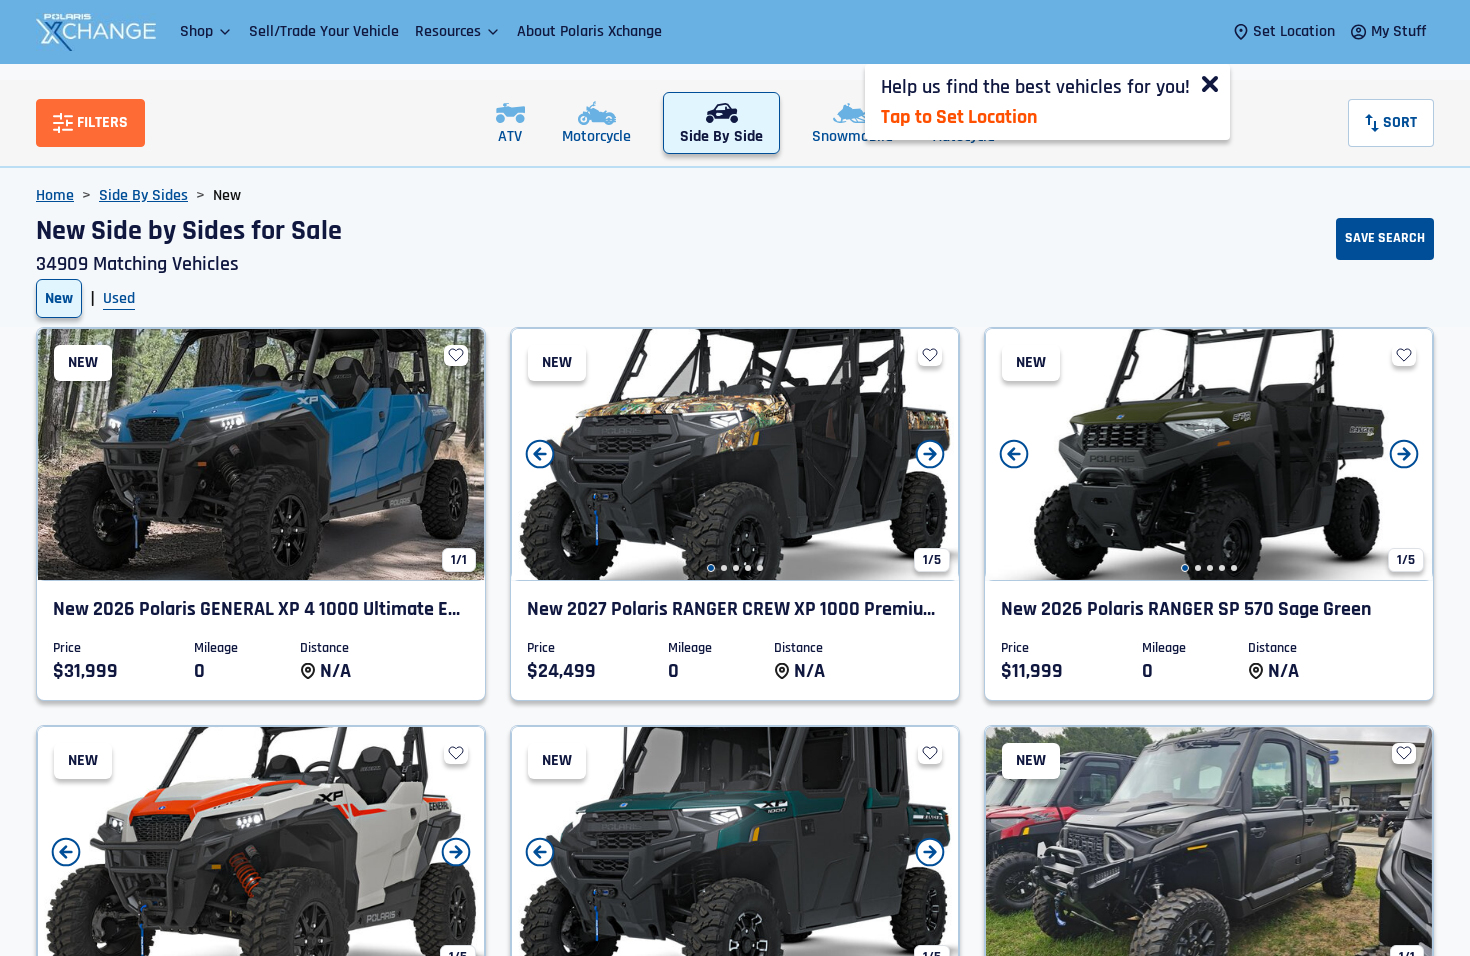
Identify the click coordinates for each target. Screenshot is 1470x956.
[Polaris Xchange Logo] (96, 32)
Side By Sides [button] (143, 195)
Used (119, 298)
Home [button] (55, 195)
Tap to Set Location (959, 117)
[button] (206, 31)
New (59, 298)
